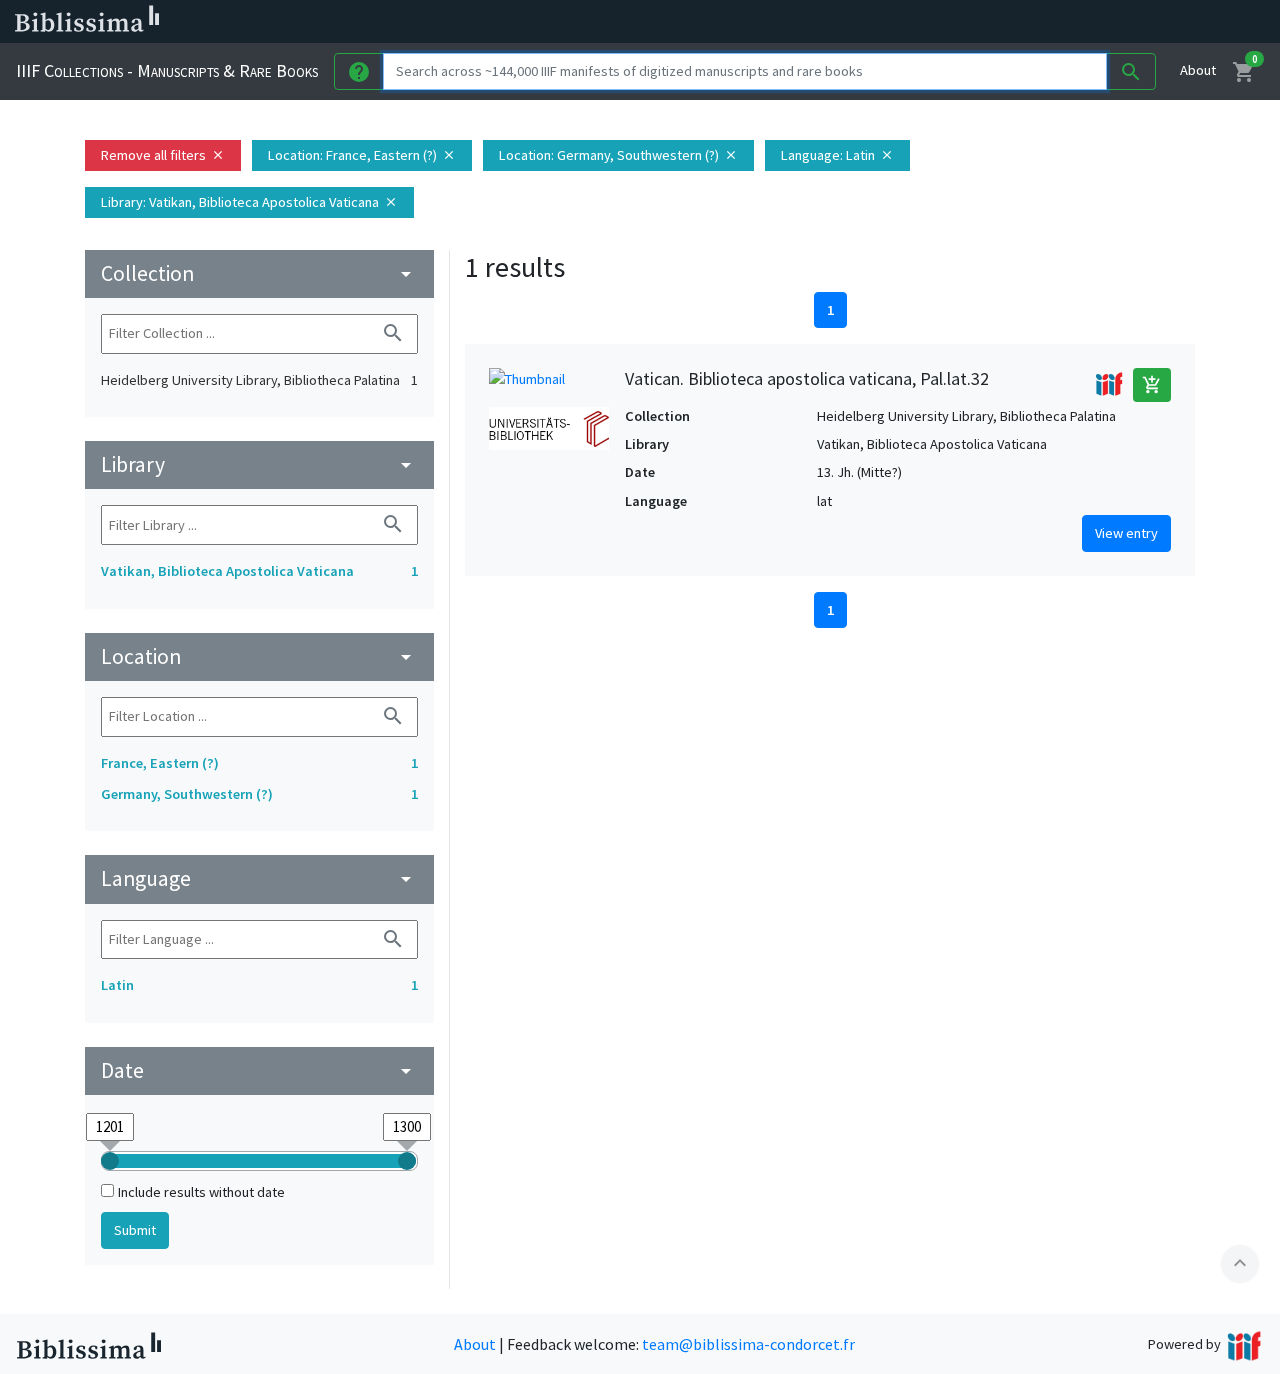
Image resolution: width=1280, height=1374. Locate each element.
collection (259, 273)
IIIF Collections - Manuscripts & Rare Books (167, 70)
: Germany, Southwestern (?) (618, 155)
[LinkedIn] (960, 22)
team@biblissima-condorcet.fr (748, 1344)
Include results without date (201, 1192)
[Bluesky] (992, 22)
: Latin (837, 155)
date (259, 1070)
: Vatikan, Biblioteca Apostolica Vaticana (249, 202)
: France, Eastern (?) (362, 155)
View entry (1126, 533)
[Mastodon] (1024, 22)
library (259, 464)
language (259, 878)
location (259, 656)
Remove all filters (163, 155)
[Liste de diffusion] (928, 22)
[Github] (1088, 22)
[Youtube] (1056, 22)
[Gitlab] (1120, 22)
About (1198, 70)
